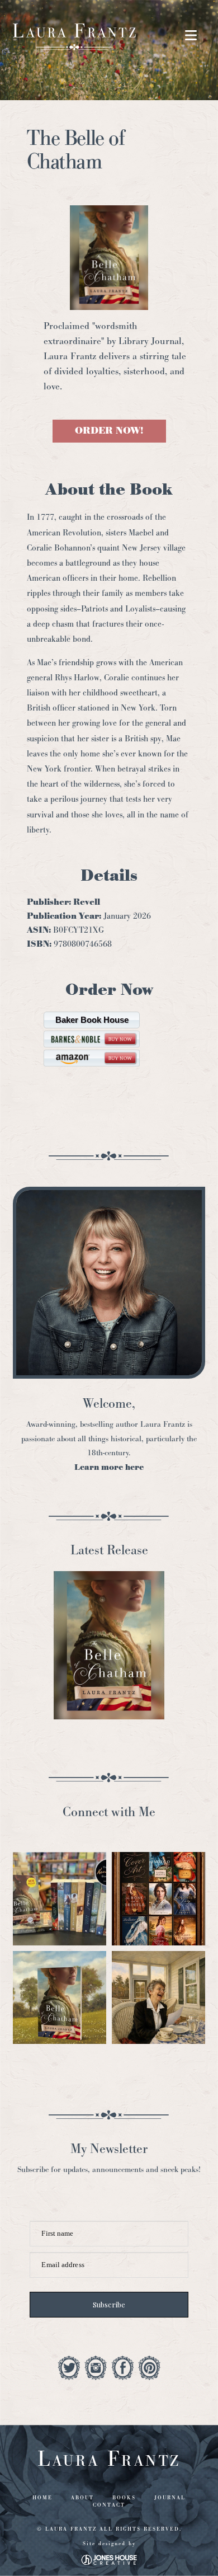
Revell (87, 902)
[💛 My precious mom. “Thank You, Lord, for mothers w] (158, 1998)
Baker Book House (92, 1020)
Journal (170, 2498)
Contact (109, 2505)
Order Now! (109, 431)
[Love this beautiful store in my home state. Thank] (60, 1899)
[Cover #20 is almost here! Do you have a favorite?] (158, 1899)
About (82, 2498)
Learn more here (109, 1467)
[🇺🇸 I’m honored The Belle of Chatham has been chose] (60, 1998)
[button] (191, 36)
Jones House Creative (109, 2560)
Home (42, 2498)
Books (124, 2498)
